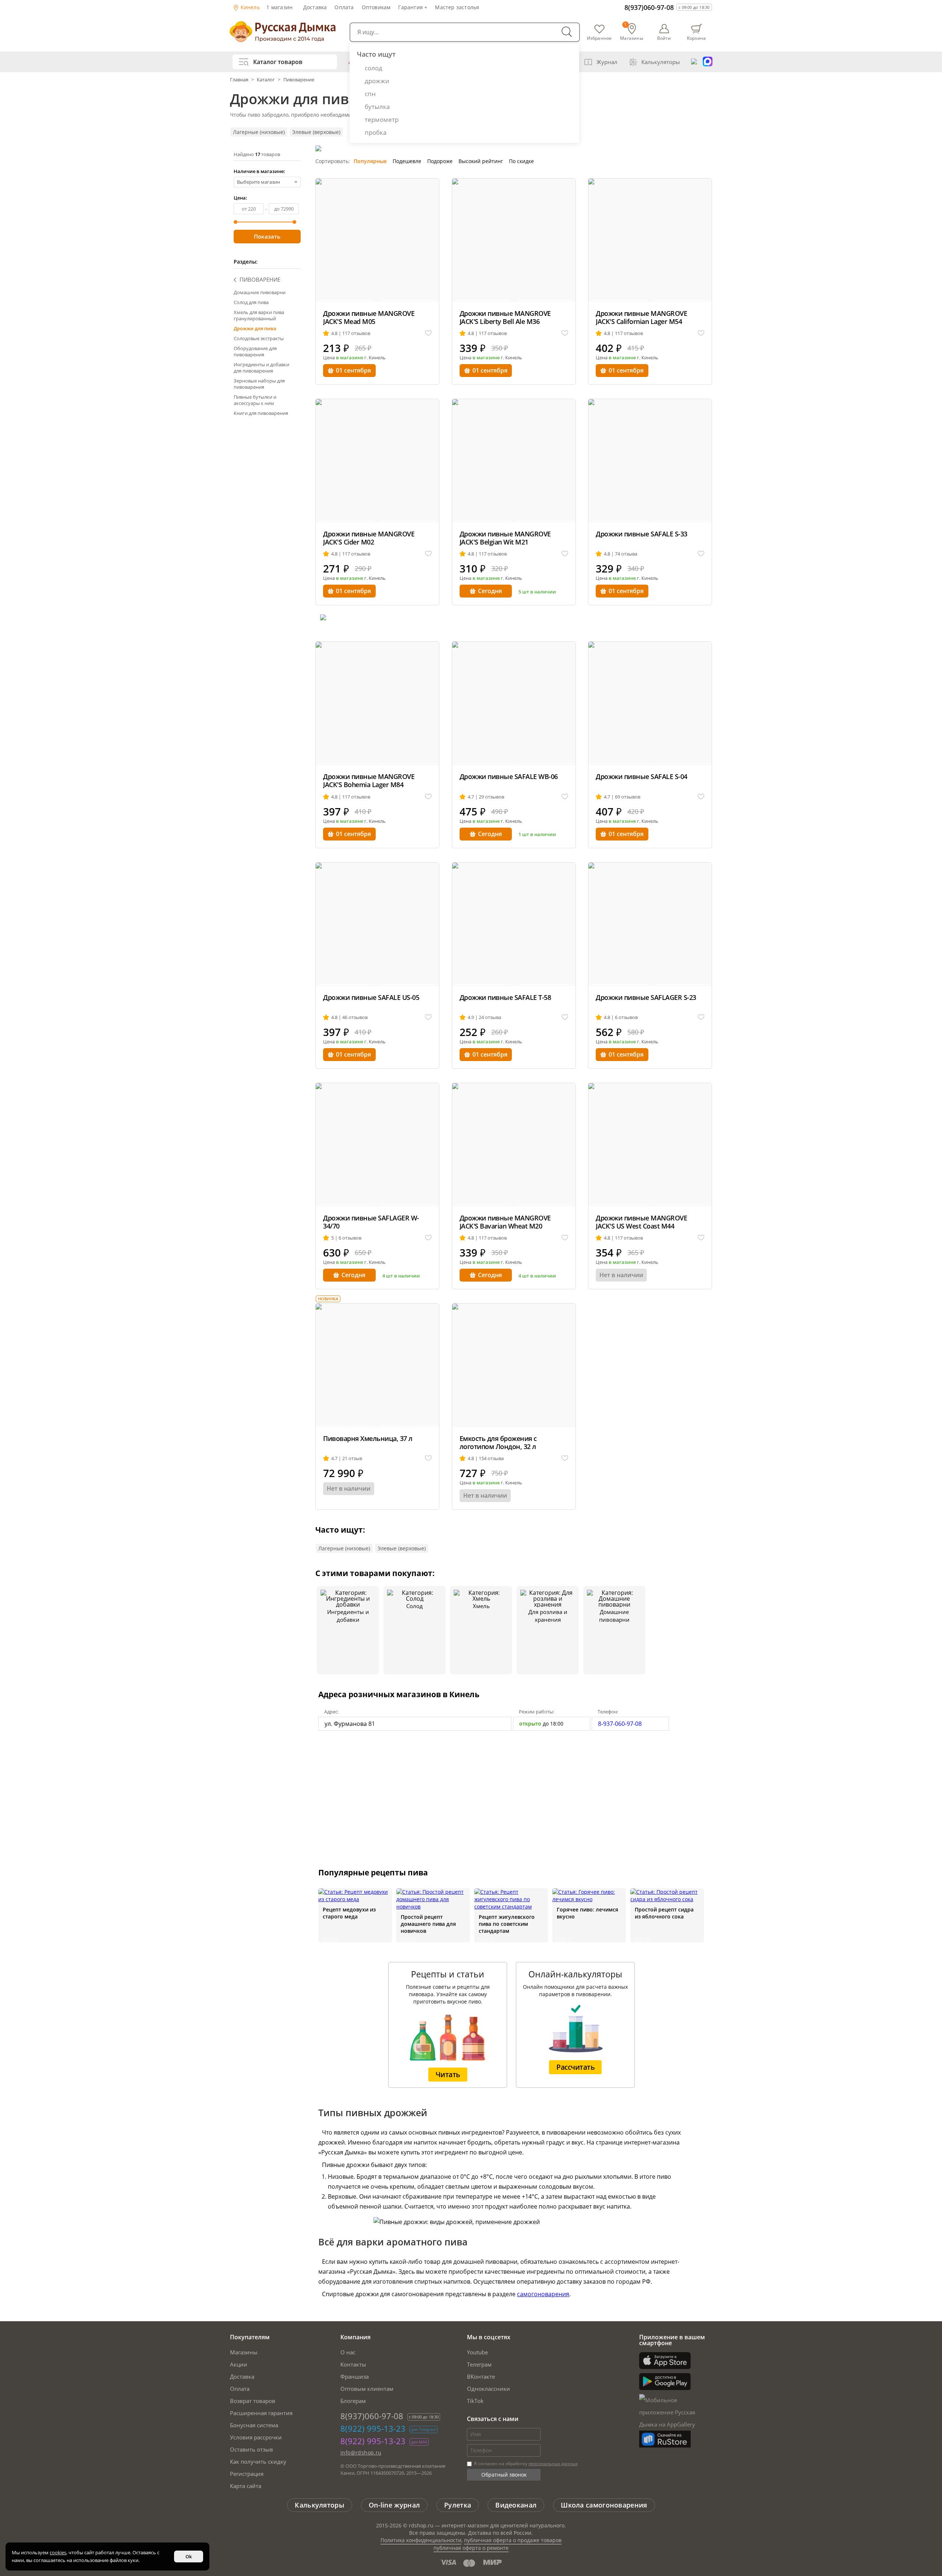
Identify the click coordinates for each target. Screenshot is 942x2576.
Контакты (353, 2364)
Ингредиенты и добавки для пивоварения (261, 368)
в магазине (350, 357)
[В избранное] (428, 333)
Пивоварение (299, 80)
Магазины (244, 2352)
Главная (240, 80)
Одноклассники (488, 2389)
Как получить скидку (258, 2462)
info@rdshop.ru (361, 2452)
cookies (58, 2552)
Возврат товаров (253, 2401)
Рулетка (458, 2505)
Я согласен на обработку (525, 2464)
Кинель (249, 7)
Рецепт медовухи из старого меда (349, 1913)
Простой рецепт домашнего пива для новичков (428, 1924)
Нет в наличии (621, 1275)
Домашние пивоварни (260, 292)
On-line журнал (394, 2505)
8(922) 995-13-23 (373, 2428)
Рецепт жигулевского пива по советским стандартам (507, 1924)
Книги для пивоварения (261, 413)
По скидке (521, 161)
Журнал (607, 62)
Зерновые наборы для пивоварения (259, 384)
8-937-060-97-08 (620, 1724)
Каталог (266, 80)
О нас (348, 2352)
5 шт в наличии (537, 592)
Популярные (370, 161)
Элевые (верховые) (316, 132)
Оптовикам (376, 7)
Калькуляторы (661, 62)
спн (370, 94)
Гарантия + (413, 7)
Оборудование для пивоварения (255, 351)
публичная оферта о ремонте (471, 2548)
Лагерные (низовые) (259, 132)
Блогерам (353, 2401)
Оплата (344, 7)
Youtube (477, 2352)
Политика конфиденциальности (421, 2540)
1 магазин (279, 7)
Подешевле (407, 161)
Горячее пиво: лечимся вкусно (587, 1913)
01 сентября (353, 370)
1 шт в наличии (537, 834)
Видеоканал (516, 2505)
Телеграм (479, 2364)
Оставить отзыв (252, 2449)
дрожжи (377, 81)
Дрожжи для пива (255, 328)
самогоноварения (543, 2294)
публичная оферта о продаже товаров (513, 2540)
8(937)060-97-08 (649, 7)
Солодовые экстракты (259, 338)
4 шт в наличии (401, 1276)
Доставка (315, 7)
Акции (239, 2364)
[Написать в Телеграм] (694, 62)
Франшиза (355, 2376)
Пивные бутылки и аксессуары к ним (255, 400)
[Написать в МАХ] (708, 62)
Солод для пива (251, 302)
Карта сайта (246, 2486)
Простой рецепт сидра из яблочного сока (664, 1913)
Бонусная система (254, 2425)
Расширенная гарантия (261, 2413)
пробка (376, 132)
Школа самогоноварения (604, 2505)
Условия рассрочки (256, 2437)
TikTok (475, 2401)
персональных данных (553, 2464)
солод (373, 68)
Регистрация (247, 2474)
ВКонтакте (481, 2376)
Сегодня (490, 591)
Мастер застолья (457, 7)
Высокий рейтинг (481, 161)
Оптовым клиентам (367, 2389)
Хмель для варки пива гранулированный (259, 315)
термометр (382, 119)
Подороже (440, 161)
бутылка (377, 107)
